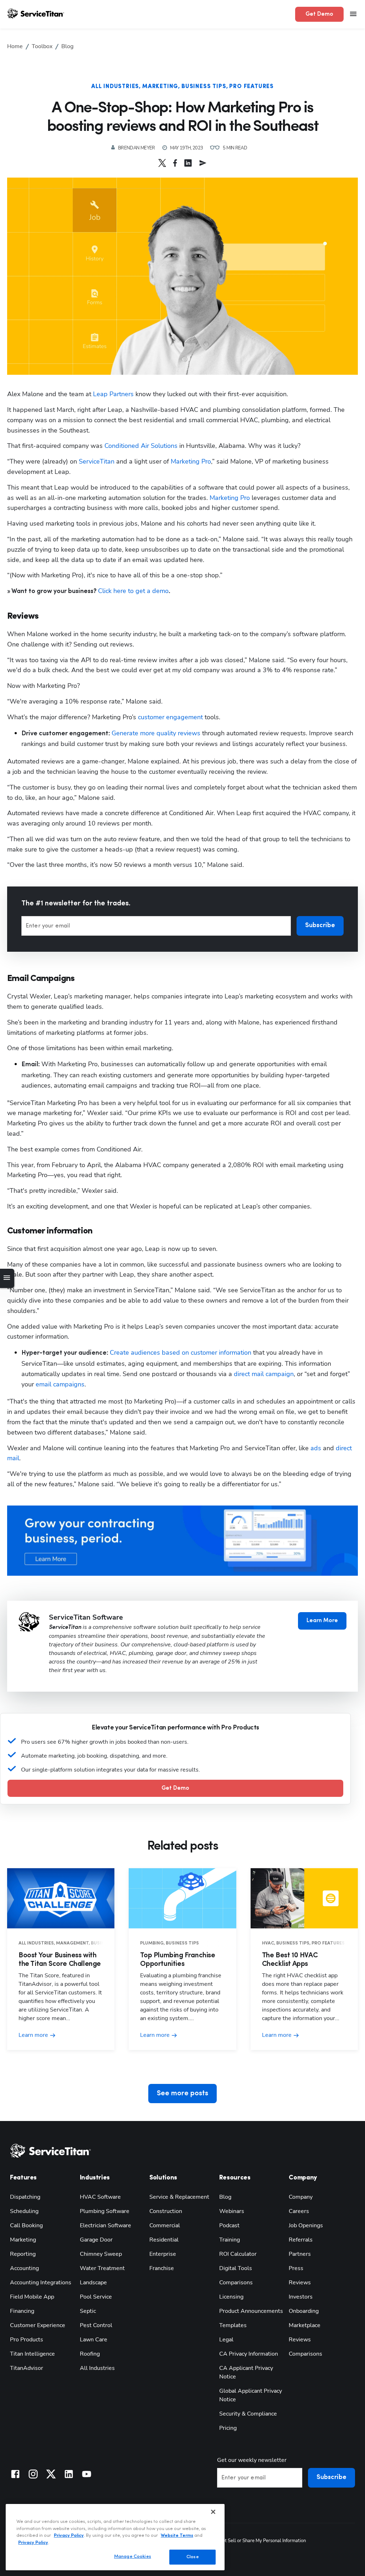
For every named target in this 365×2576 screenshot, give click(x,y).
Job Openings (306, 2225)
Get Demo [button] (319, 14)
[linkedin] (188, 163)
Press (296, 2268)
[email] (203, 163)
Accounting (24, 2268)
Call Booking (26, 2225)
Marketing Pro (191, 461)
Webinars (232, 2211)
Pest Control (96, 2325)
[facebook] (175, 163)
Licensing (231, 2297)
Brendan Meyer (137, 148)
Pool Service (96, 2297)
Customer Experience (38, 2325)
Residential (164, 2240)
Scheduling (24, 2211)
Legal (226, 2340)
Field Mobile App (32, 2297)
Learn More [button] (322, 1621)
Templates (233, 2325)
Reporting (23, 2254)
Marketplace (305, 2325)
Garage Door (96, 2240)
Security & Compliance (248, 2414)
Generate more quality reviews (156, 733)
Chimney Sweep (101, 2254)
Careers (299, 2211)
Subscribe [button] (320, 926)
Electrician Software (106, 2225)
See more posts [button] (182, 2094)
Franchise (162, 2268)
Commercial (165, 2225)
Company (301, 2197)
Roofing (90, 2354)
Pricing (228, 2428)
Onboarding (304, 2311)
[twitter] (162, 163)
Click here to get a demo (133, 591)
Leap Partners (113, 394)
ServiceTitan (97, 461)
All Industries (115, 87)
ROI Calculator (238, 2254)
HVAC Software (100, 2197)
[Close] (213, 2512)
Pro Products (27, 2340)
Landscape (93, 2283)
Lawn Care (94, 2340)
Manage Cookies (133, 2557)
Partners (300, 2254)
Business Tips (204, 87)
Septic (88, 2311)
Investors (301, 2297)
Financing (22, 2311)
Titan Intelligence (32, 2354)
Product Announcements (251, 2311)
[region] (115, 2537)
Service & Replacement (179, 2197)
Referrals (301, 2240)
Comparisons (236, 2283)
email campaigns (60, 1384)
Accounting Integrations (41, 2283)
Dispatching (25, 2197)
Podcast (229, 2225)
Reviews (300, 2283)
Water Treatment (102, 2268)
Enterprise (163, 2254)
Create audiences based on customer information (181, 1353)
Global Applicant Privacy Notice (251, 2395)
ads (316, 1448)
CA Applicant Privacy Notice (246, 2372)
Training (230, 2240)
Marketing (160, 87)
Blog (225, 2197)
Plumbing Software (105, 2211)
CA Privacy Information (249, 2354)
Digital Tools (236, 2268)
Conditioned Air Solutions (141, 446)
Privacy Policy (69, 2536)
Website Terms (177, 2536)
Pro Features (251, 87)
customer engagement (170, 717)
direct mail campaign (264, 1374)
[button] (162, 163)
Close (193, 2557)
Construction (166, 2211)
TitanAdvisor (27, 2368)
